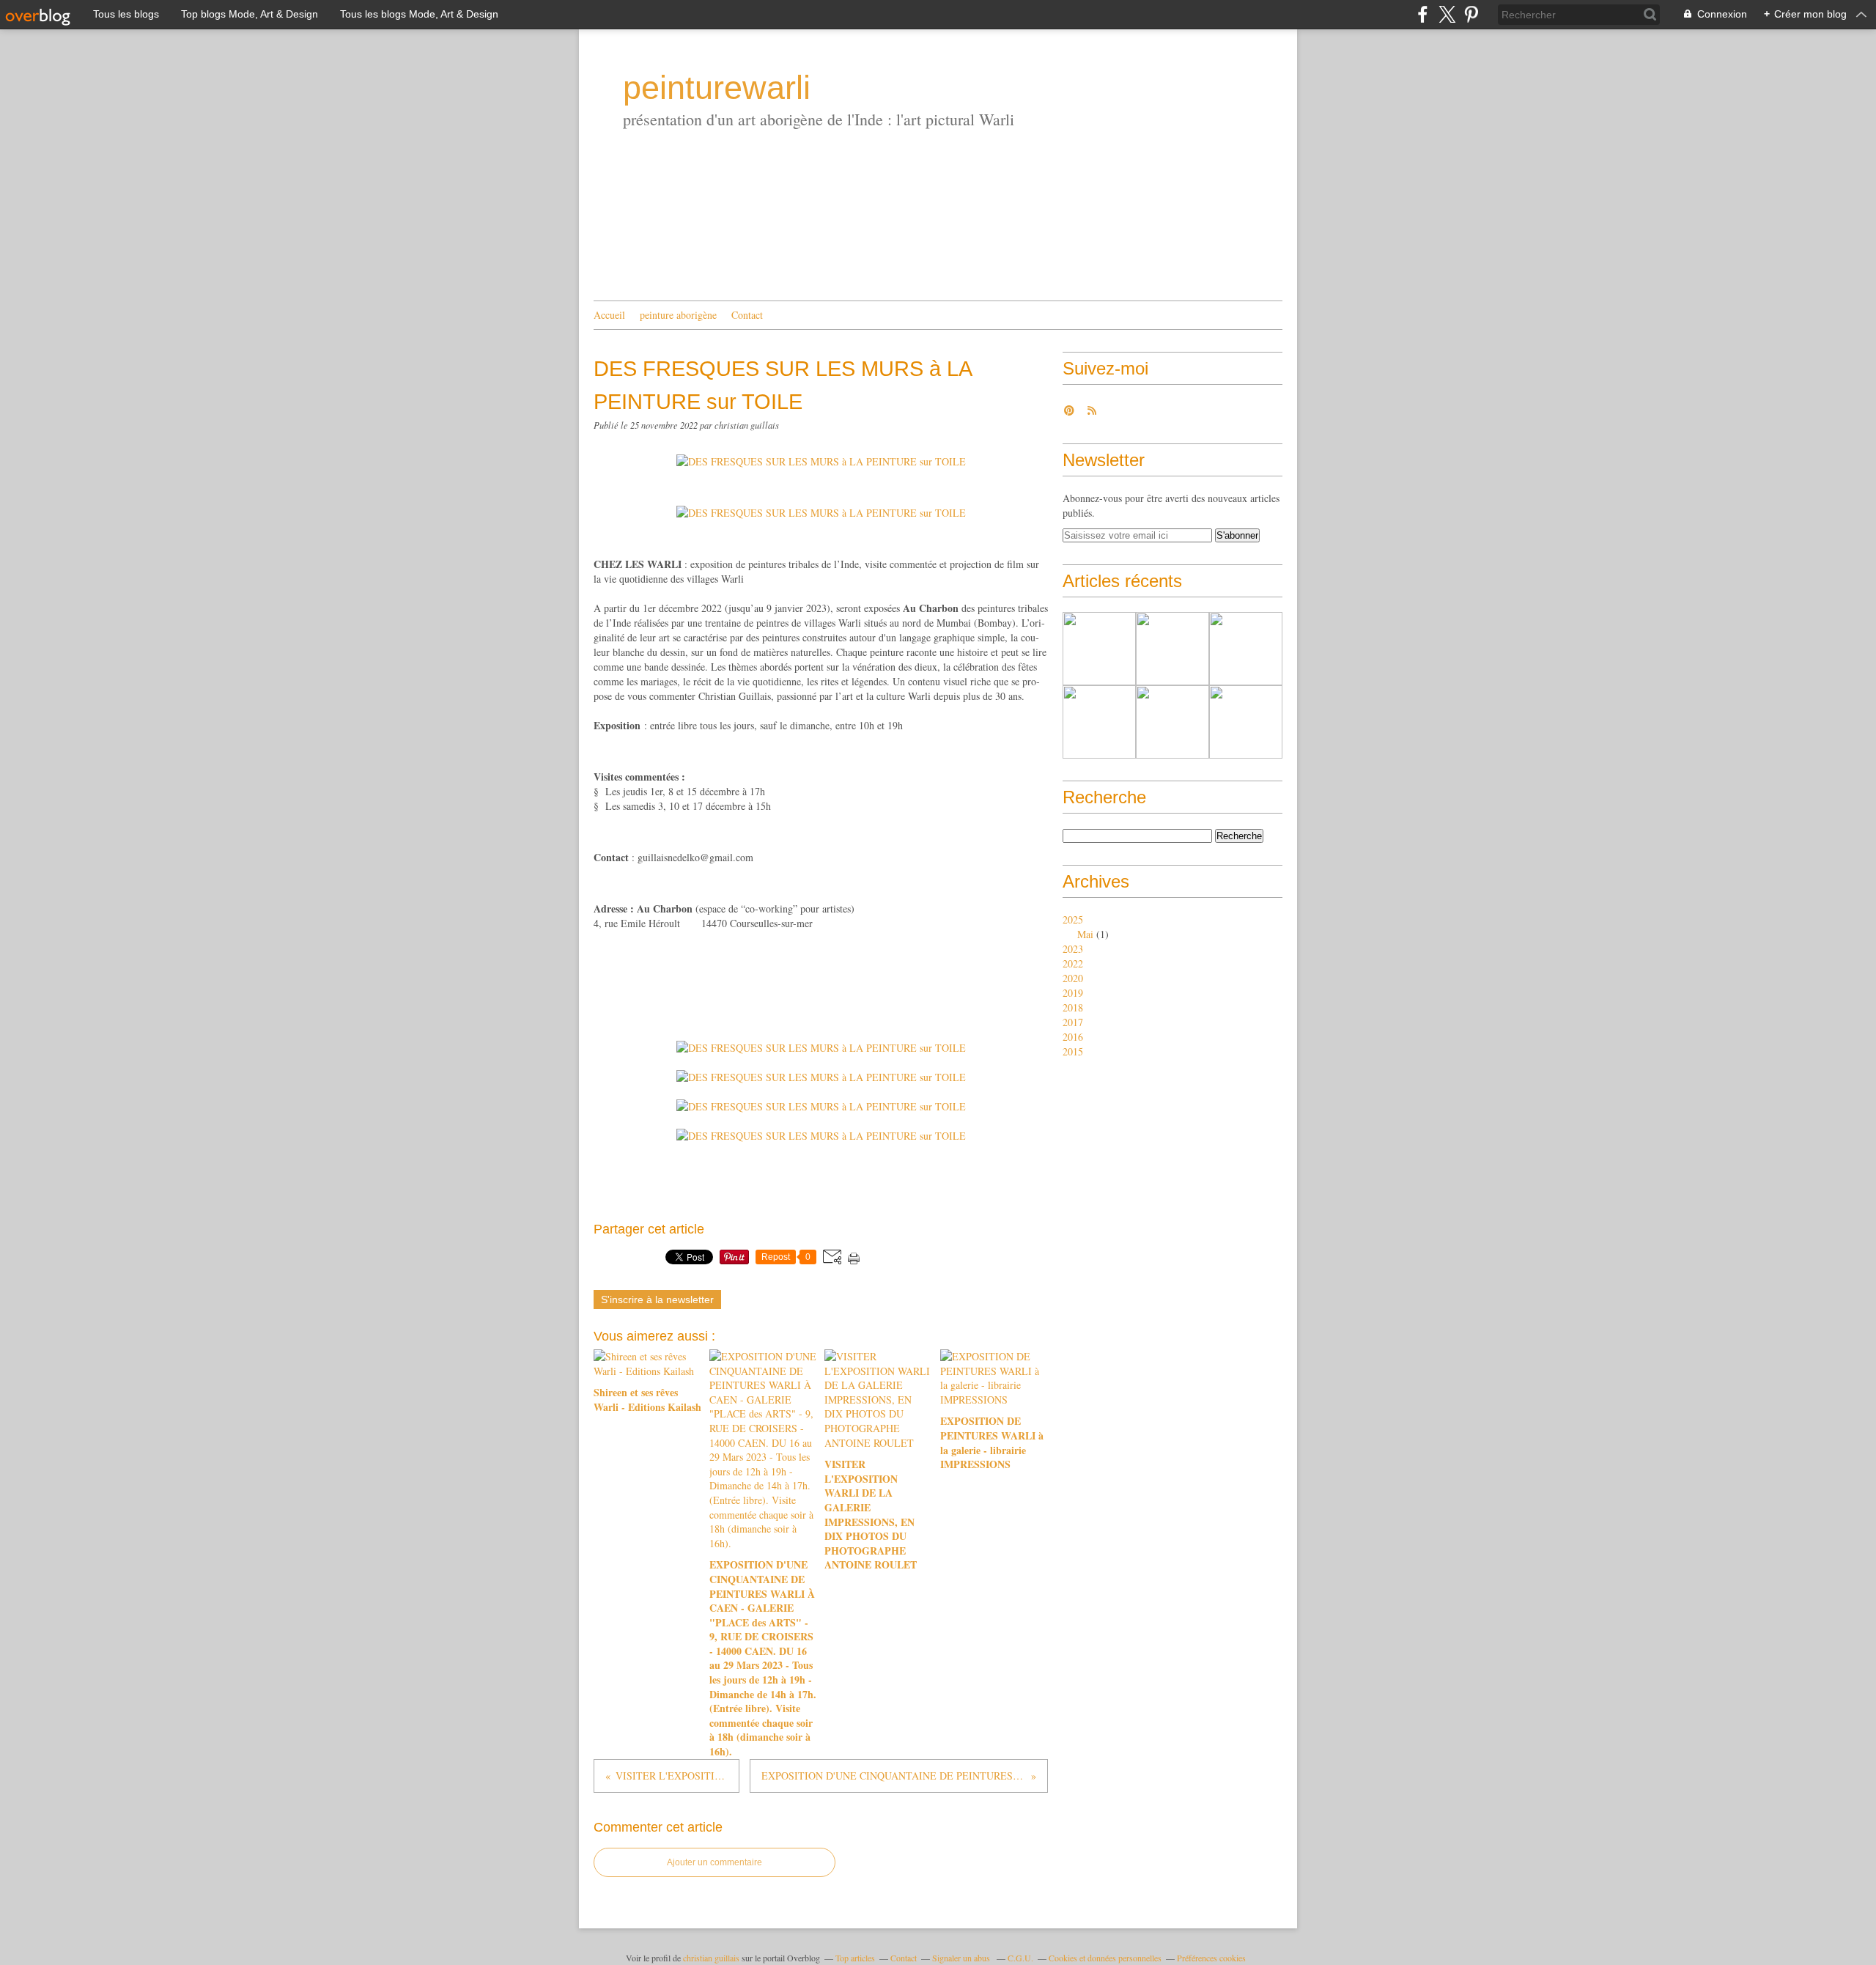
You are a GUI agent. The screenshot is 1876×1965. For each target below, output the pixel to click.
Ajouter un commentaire (714, 1862)
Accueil (609, 315)
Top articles (855, 1958)
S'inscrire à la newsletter (657, 1299)
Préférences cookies (1211, 1958)
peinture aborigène (678, 315)
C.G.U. (1020, 1958)
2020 (1073, 978)
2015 (1073, 1051)
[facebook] (1423, 14)
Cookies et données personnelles (1105, 1958)
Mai (1085, 934)
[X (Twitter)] (1447, 14)
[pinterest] (1471, 14)
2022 (1073, 963)
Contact (747, 315)
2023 (1073, 949)
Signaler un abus (962, 1958)
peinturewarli (717, 88)
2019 (1073, 993)
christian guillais (711, 1958)
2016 (1073, 1037)
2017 (1073, 1022)
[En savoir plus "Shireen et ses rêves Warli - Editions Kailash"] (1099, 649)
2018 (1073, 1007)
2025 (1073, 919)
